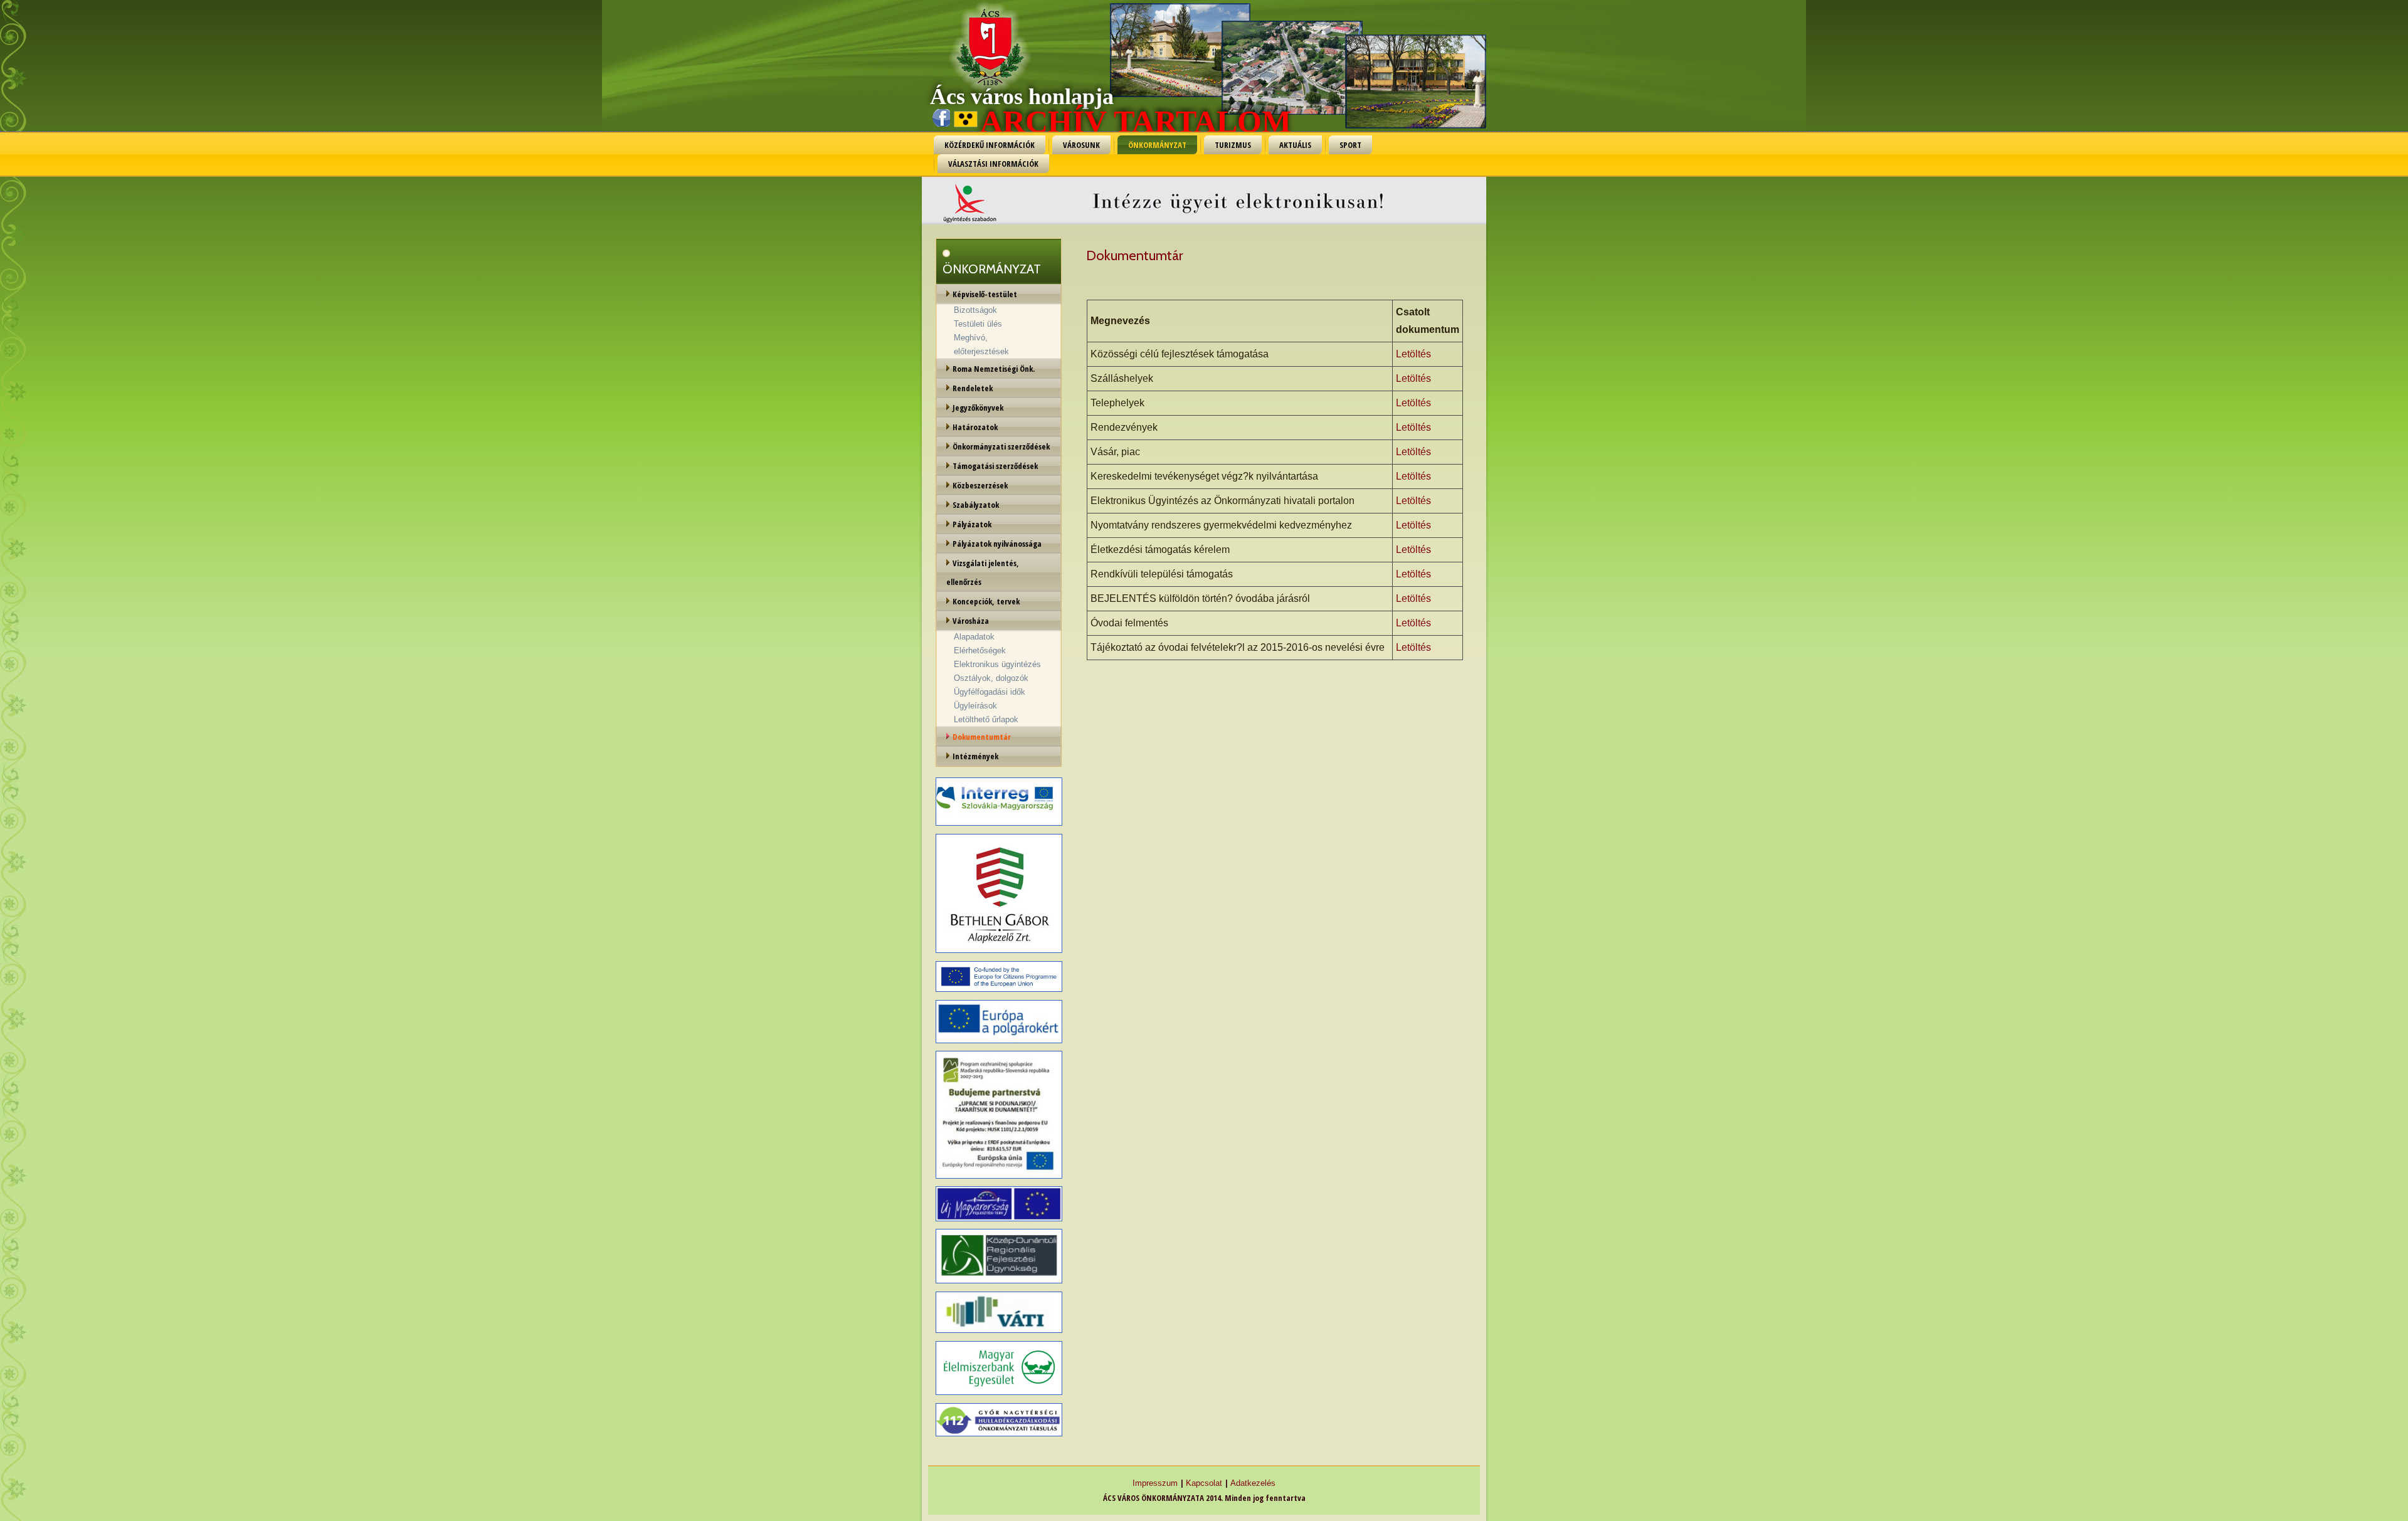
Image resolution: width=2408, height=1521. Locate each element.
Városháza (971, 621)
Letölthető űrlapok (986, 719)
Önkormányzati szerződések (1001, 446)
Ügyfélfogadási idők (990, 692)
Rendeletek (973, 388)
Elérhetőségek (980, 650)
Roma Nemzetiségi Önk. (994, 369)
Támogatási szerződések (995, 466)
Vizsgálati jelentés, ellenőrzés (983, 572)
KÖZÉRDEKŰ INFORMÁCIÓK (990, 145)
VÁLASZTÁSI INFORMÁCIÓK (993, 164)
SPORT (1350, 145)
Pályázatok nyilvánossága (997, 544)
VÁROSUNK (1081, 145)
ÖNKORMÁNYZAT (1157, 145)
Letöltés (1413, 354)
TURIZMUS (1233, 145)
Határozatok (975, 427)
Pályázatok (972, 524)
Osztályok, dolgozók (991, 678)
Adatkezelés (1253, 1483)
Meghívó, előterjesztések (981, 345)
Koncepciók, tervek (986, 601)
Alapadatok (974, 637)
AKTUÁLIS (1295, 145)
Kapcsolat (1204, 1483)
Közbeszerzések (980, 485)
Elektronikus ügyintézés (997, 664)
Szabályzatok (976, 505)
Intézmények (975, 756)
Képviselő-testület (985, 294)
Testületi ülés (978, 324)
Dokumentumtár (982, 737)
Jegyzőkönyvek (978, 408)
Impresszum (1155, 1483)
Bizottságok (975, 310)
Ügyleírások (975, 706)
